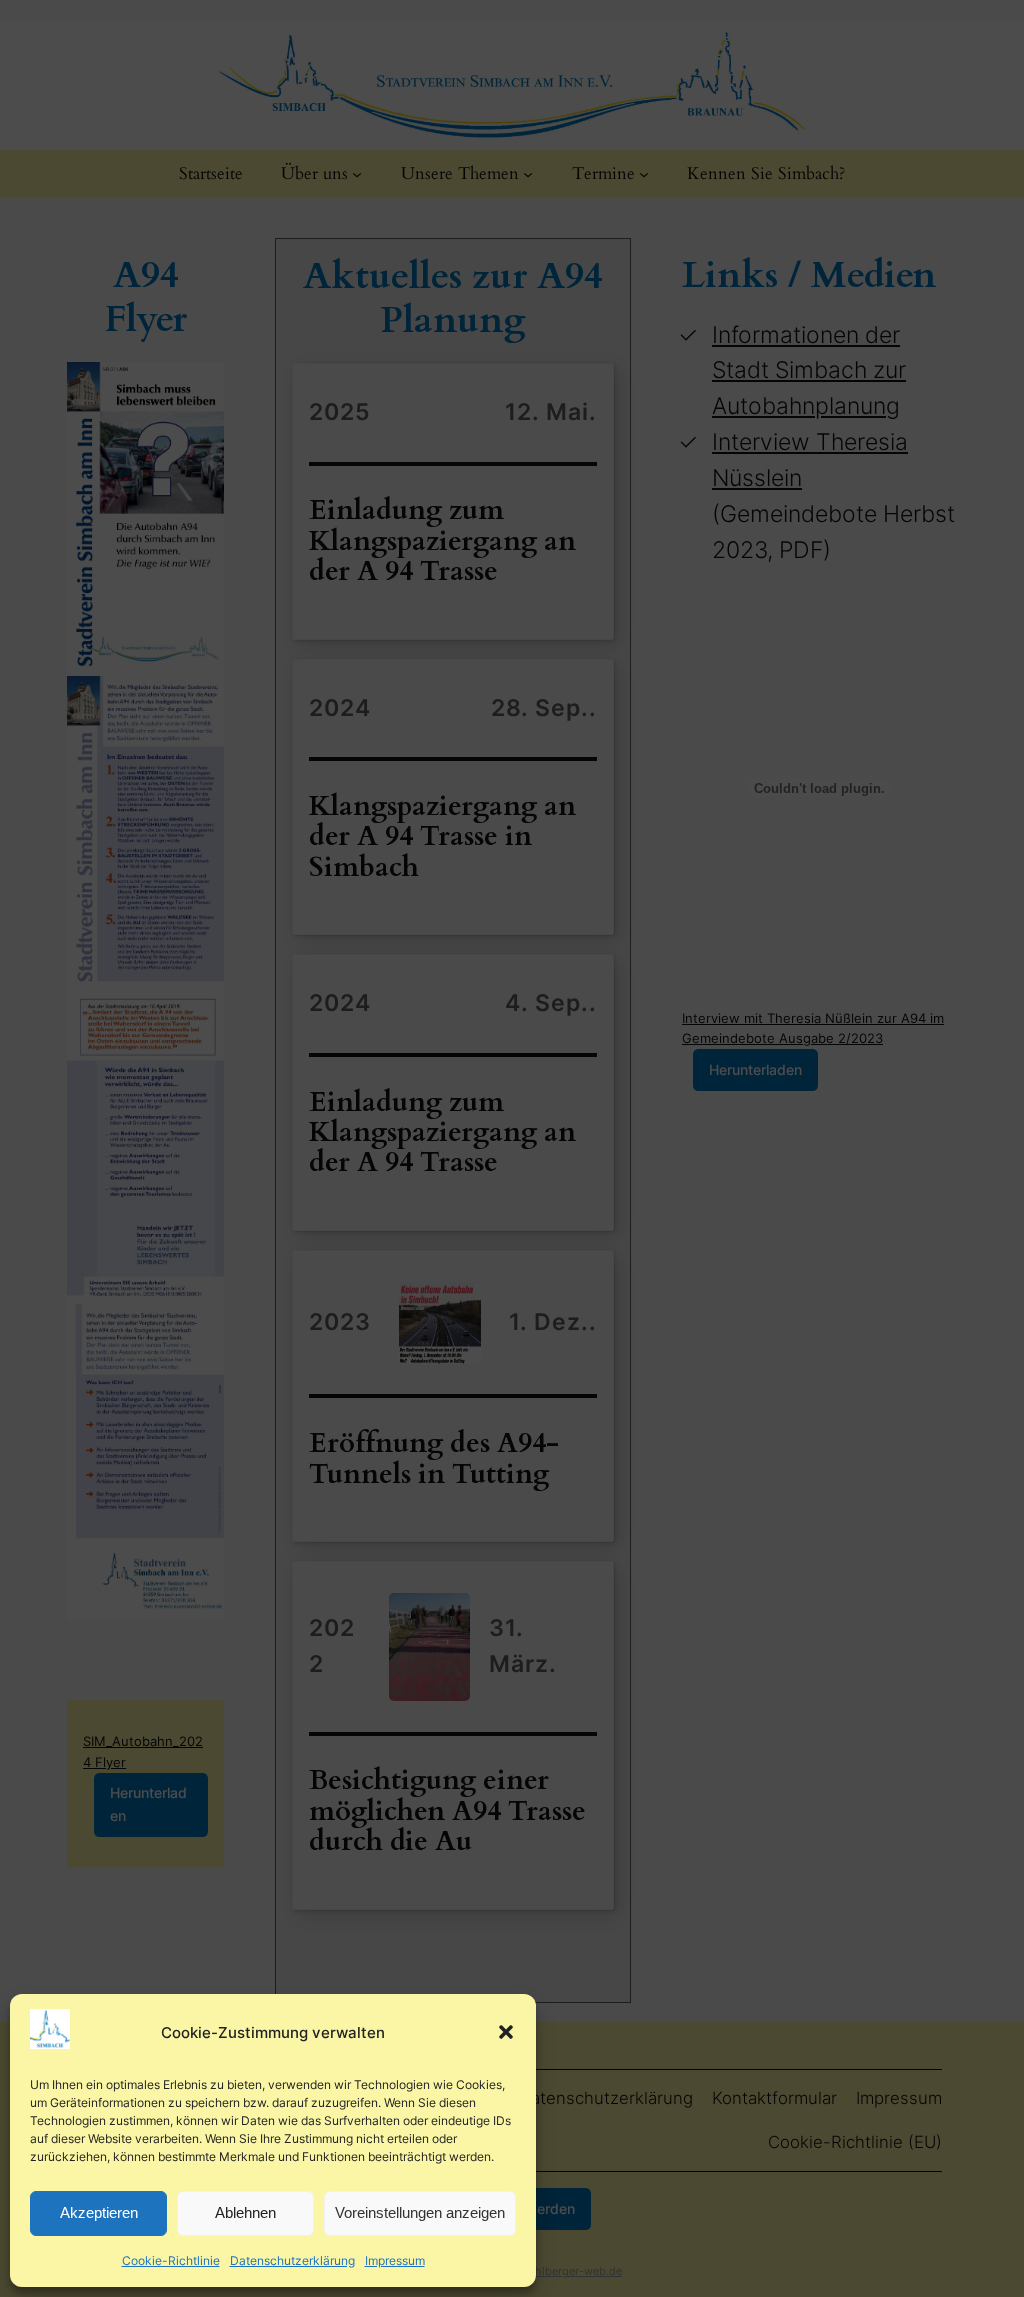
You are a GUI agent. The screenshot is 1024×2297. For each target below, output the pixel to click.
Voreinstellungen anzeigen (420, 2212)
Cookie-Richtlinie (171, 2260)
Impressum (395, 2260)
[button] (506, 2032)
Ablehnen (245, 2212)
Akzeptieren (99, 2212)
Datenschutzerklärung (292, 2260)
